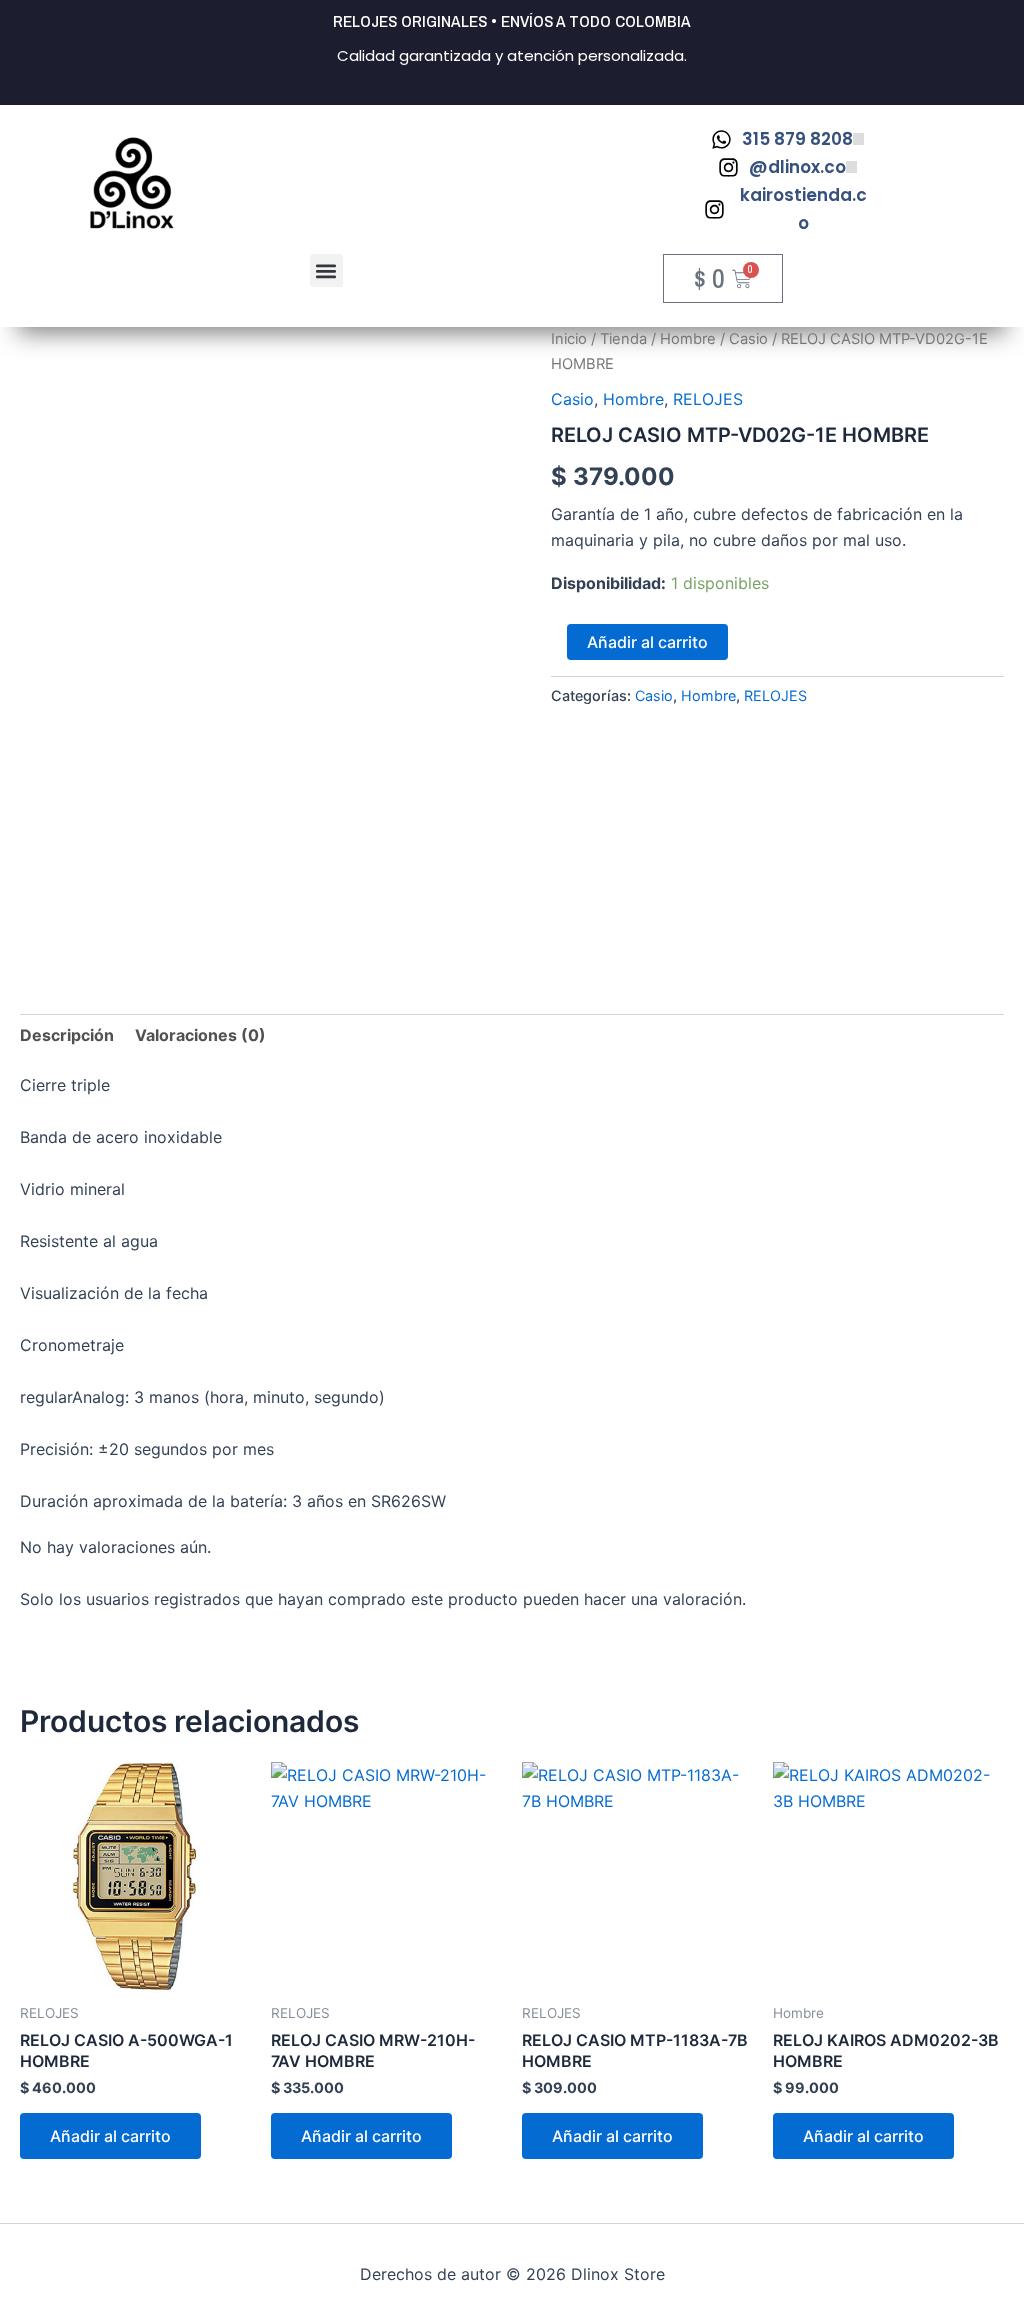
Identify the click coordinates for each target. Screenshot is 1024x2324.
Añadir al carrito (647, 642)
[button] (326, 270)
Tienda (623, 339)
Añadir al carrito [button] (110, 2136)
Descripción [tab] (67, 1035)
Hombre (688, 339)
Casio (748, 339)
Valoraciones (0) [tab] (200, 1035)
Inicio (569, 339)
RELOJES (708, 399)
